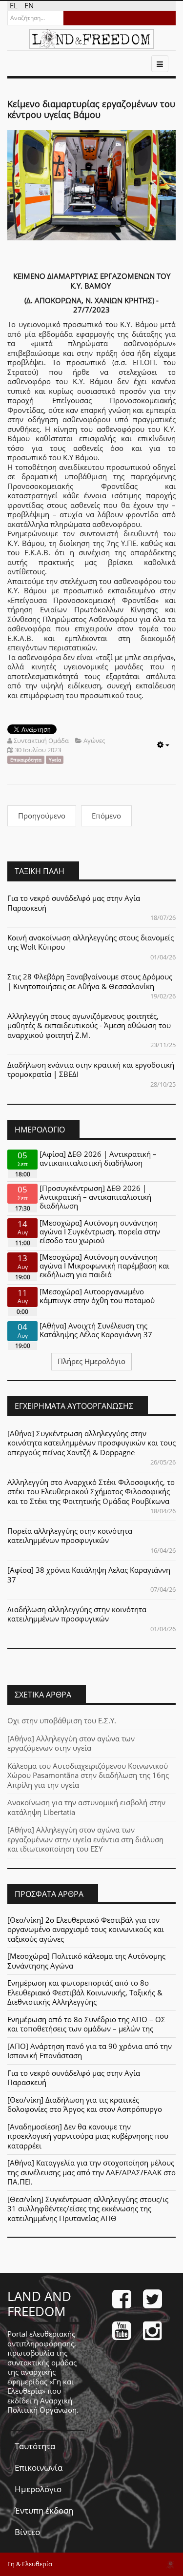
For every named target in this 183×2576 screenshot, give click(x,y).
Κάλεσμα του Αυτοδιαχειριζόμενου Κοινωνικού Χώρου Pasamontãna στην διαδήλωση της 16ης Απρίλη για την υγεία (88, 1775)
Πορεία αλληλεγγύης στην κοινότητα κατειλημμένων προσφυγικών (70, 1536)
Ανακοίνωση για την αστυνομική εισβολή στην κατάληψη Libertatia (86, 1807)
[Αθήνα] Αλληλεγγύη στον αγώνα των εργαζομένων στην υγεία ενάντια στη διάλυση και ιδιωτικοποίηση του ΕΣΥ (85, 1839)
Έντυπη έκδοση (44, 2510)
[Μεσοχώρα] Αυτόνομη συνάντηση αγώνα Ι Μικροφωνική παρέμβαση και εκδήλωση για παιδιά (104, 1266)
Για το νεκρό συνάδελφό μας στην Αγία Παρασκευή (74, 903)
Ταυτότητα (35, 2446)
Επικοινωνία (39, 2468)
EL (15, 5)
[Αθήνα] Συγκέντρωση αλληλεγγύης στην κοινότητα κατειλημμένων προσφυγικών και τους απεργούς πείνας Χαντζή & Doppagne (91, 1443)
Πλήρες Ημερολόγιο (91, 1361)
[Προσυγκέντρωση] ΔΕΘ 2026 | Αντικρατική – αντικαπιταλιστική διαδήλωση (95, 1197)
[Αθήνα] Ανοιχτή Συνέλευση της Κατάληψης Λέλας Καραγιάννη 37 (96, 1330)
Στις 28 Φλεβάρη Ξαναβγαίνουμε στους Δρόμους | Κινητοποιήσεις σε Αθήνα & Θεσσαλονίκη (90, 981)
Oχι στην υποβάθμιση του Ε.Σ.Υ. (62, 1720)
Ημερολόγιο (38, 2489)
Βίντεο (27, 2532)
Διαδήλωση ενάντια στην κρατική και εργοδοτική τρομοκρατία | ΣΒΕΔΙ (91, 1070)
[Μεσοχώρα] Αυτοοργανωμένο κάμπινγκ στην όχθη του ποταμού (97, 1296)
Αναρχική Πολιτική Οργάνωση (42, 2405)
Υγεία (55, 760)
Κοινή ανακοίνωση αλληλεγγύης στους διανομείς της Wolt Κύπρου (91, 942)
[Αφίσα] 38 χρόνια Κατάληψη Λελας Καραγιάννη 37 (89, 1575)
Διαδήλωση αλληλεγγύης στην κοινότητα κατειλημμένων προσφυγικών (77, 1614)
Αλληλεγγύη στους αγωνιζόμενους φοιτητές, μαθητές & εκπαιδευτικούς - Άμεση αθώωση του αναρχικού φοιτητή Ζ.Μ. (89, 1025)
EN (29, 5)
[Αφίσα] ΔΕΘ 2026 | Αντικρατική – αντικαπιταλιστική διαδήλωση (98, 1158)
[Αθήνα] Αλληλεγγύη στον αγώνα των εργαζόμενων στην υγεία (71, 1743)
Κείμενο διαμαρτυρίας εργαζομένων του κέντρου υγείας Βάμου (91, 109)
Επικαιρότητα (26, 760)
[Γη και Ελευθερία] (91, 39)
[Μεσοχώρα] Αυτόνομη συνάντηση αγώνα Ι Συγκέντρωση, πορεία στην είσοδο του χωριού (100, 1231)
